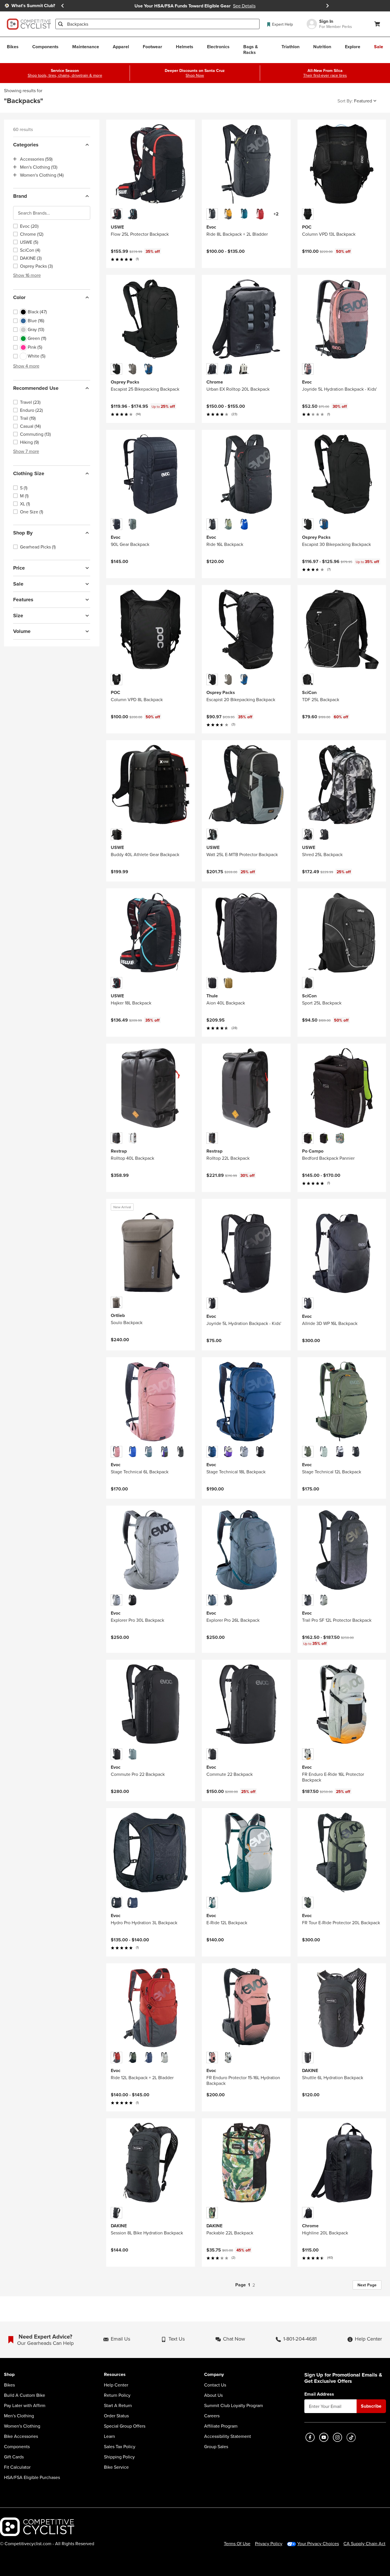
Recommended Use (36, 388)
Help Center (116, 2385)
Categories (26, 145)
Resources (115, 2375)
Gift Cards (14, 2457)
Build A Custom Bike (25, 2395)
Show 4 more (26, 366)
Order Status (116, 2416)
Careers (212, 2416)
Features (23, 600)
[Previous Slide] (63, 6)
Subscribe (371, 2406)
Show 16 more (27, 275)
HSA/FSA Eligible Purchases (32, 2477)
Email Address (319, 2394)
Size (18, 616)
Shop (9, 2375)
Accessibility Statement (228, 2436)
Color (19, 297)
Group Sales (216, 2446)
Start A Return (118, 2405)
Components (17, 2446)
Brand (20, 196)
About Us (213, 2395)
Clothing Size (29, 473)
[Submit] (61, 24)
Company (214, 2375)
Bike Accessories (21, 2436)
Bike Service (116, 2467)
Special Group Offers (125, 2426)
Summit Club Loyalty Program (234, 2405)
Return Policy (117, 2395)
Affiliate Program (221, 2426)
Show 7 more (26, 451)
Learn (109, 2436)
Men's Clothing (19, 2416)
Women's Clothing (22, 2426)
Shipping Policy (119, 2457)
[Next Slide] (327, 6)
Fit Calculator (17, 2467)
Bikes (9, 2385)
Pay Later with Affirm (25, 2405)
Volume (22, 631)
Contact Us (215, 2385)
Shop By (23, 533)
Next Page (367, 2285)
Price (19, 568)
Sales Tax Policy (120, 2446)
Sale (18, 584)
